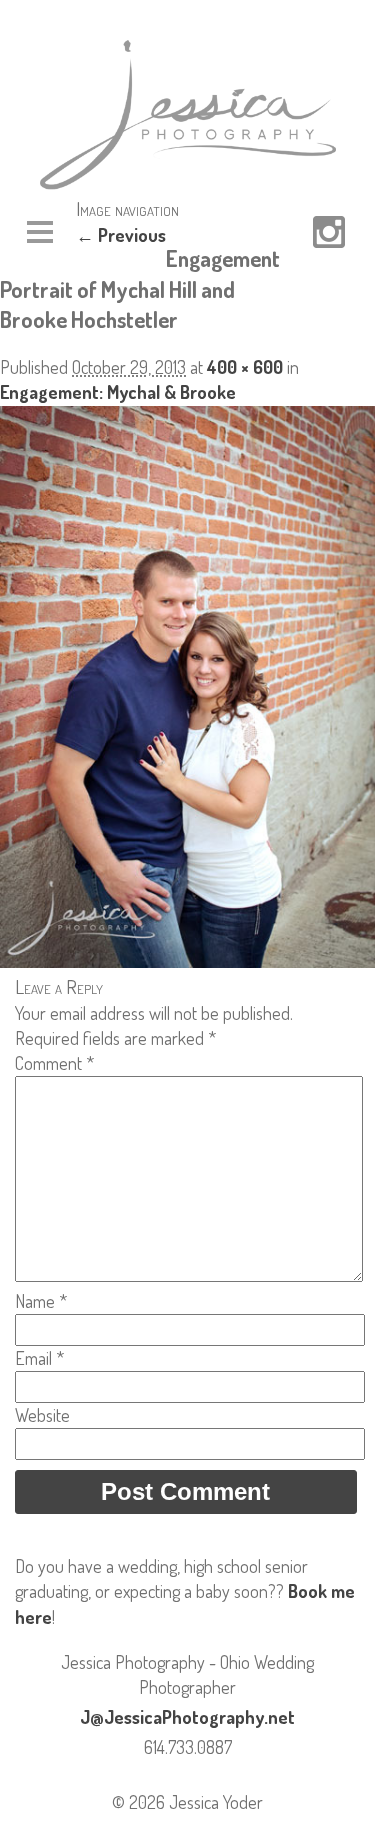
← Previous (121, 235)
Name (41, 1301)
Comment (54, 1063)
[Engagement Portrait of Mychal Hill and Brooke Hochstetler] (187, 961)
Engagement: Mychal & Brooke (118, 392)
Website (42, 1415)
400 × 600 (245, 367)
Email (39, 1358)
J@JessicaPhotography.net (187, 1717)
